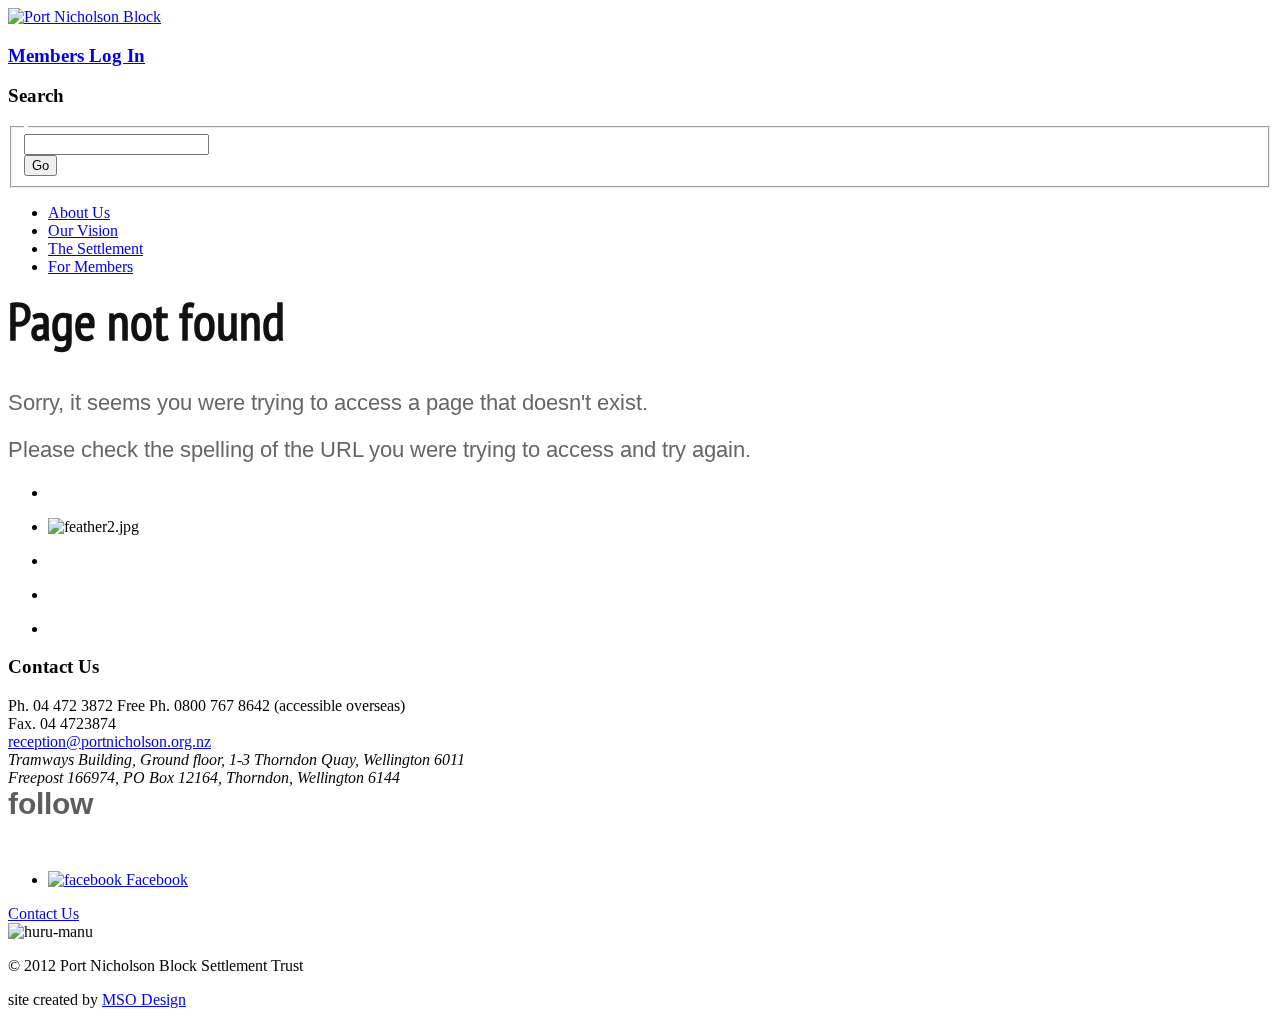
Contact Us (43, 913)
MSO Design (144, 999)
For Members (90, 266)
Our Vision (83, 230)
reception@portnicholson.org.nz (109, 741)
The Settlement (95, 248)
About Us (79, 212)
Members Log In (76, 55)
